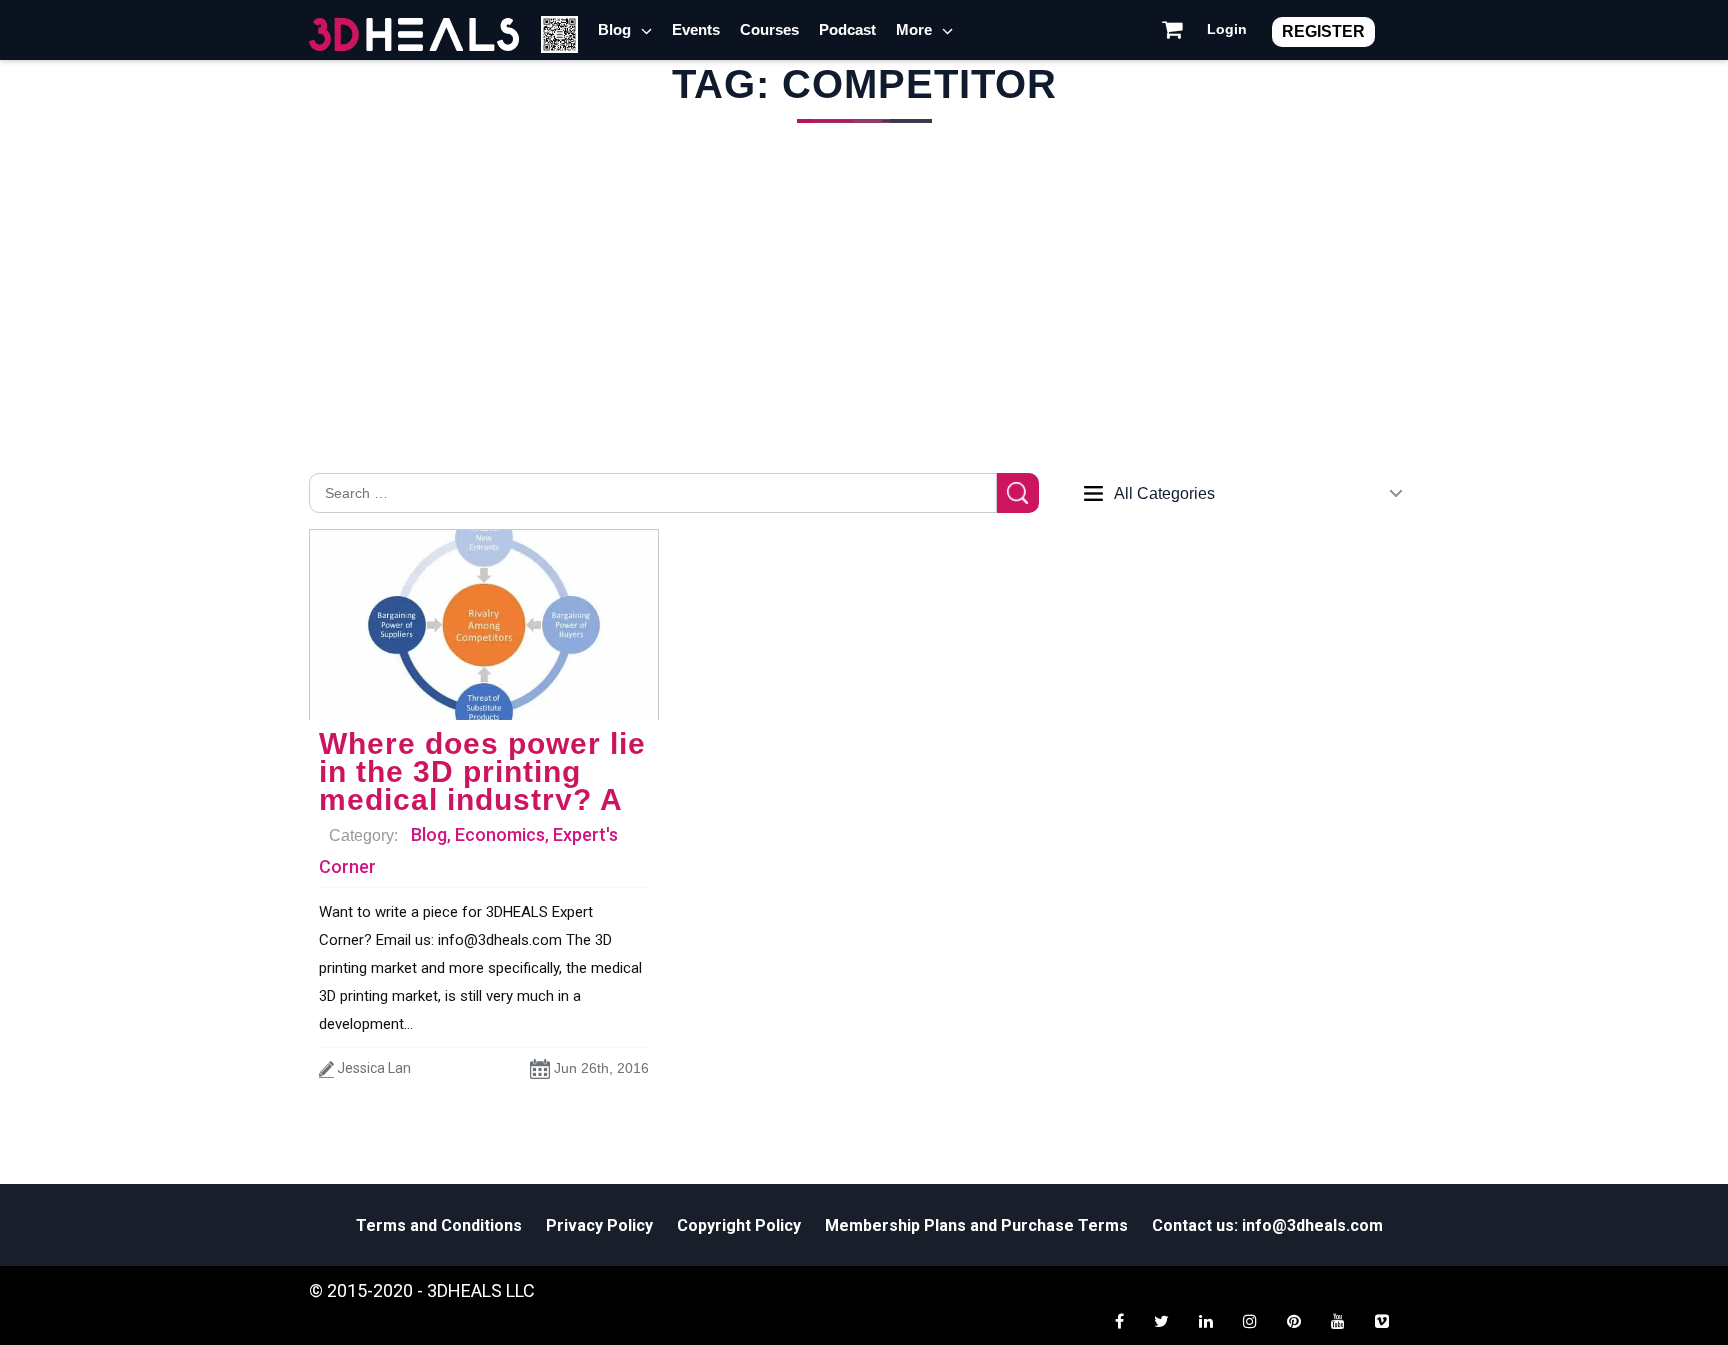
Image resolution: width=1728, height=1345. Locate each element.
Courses (769, 29)
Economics (500, 834)
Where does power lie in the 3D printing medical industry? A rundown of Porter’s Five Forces (482, 799)
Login (1227, 29)
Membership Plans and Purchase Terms (976, 1225)
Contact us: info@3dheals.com (1267, 1225)
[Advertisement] (864, 323)
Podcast (847, 29)
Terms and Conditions (439, 1225)
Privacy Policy (599, 1225)
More (914, 29)
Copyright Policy (739, 1225)
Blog (614, 29)
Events (696, 29)
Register (1323, 31)
